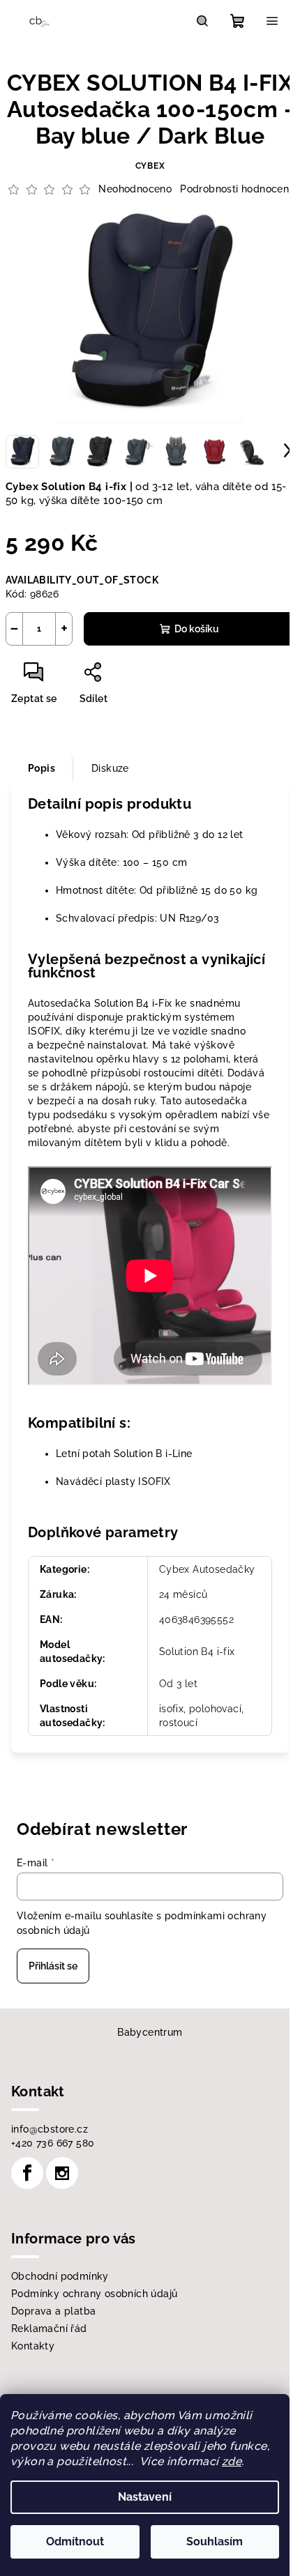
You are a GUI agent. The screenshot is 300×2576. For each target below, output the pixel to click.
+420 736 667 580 (53, 2143)
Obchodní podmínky (60, 2276)
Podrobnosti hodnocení (235, 189)
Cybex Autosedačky (207, 1569)
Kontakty (33, 2346)
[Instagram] (62, 2173)
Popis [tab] (42, 768)
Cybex (150, 166)
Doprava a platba (53, 2311)
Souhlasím (215, 2541)
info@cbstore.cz (50, 2129)
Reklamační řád (49, 2329)
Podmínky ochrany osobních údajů (94, 2294)
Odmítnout (75, 2541)
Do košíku (197, 629)
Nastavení (145, 2497)
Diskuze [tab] (110, 768)
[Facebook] (27, 2173)
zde (232, 2461)
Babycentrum (150, 2032)
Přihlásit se (53, 1966)
